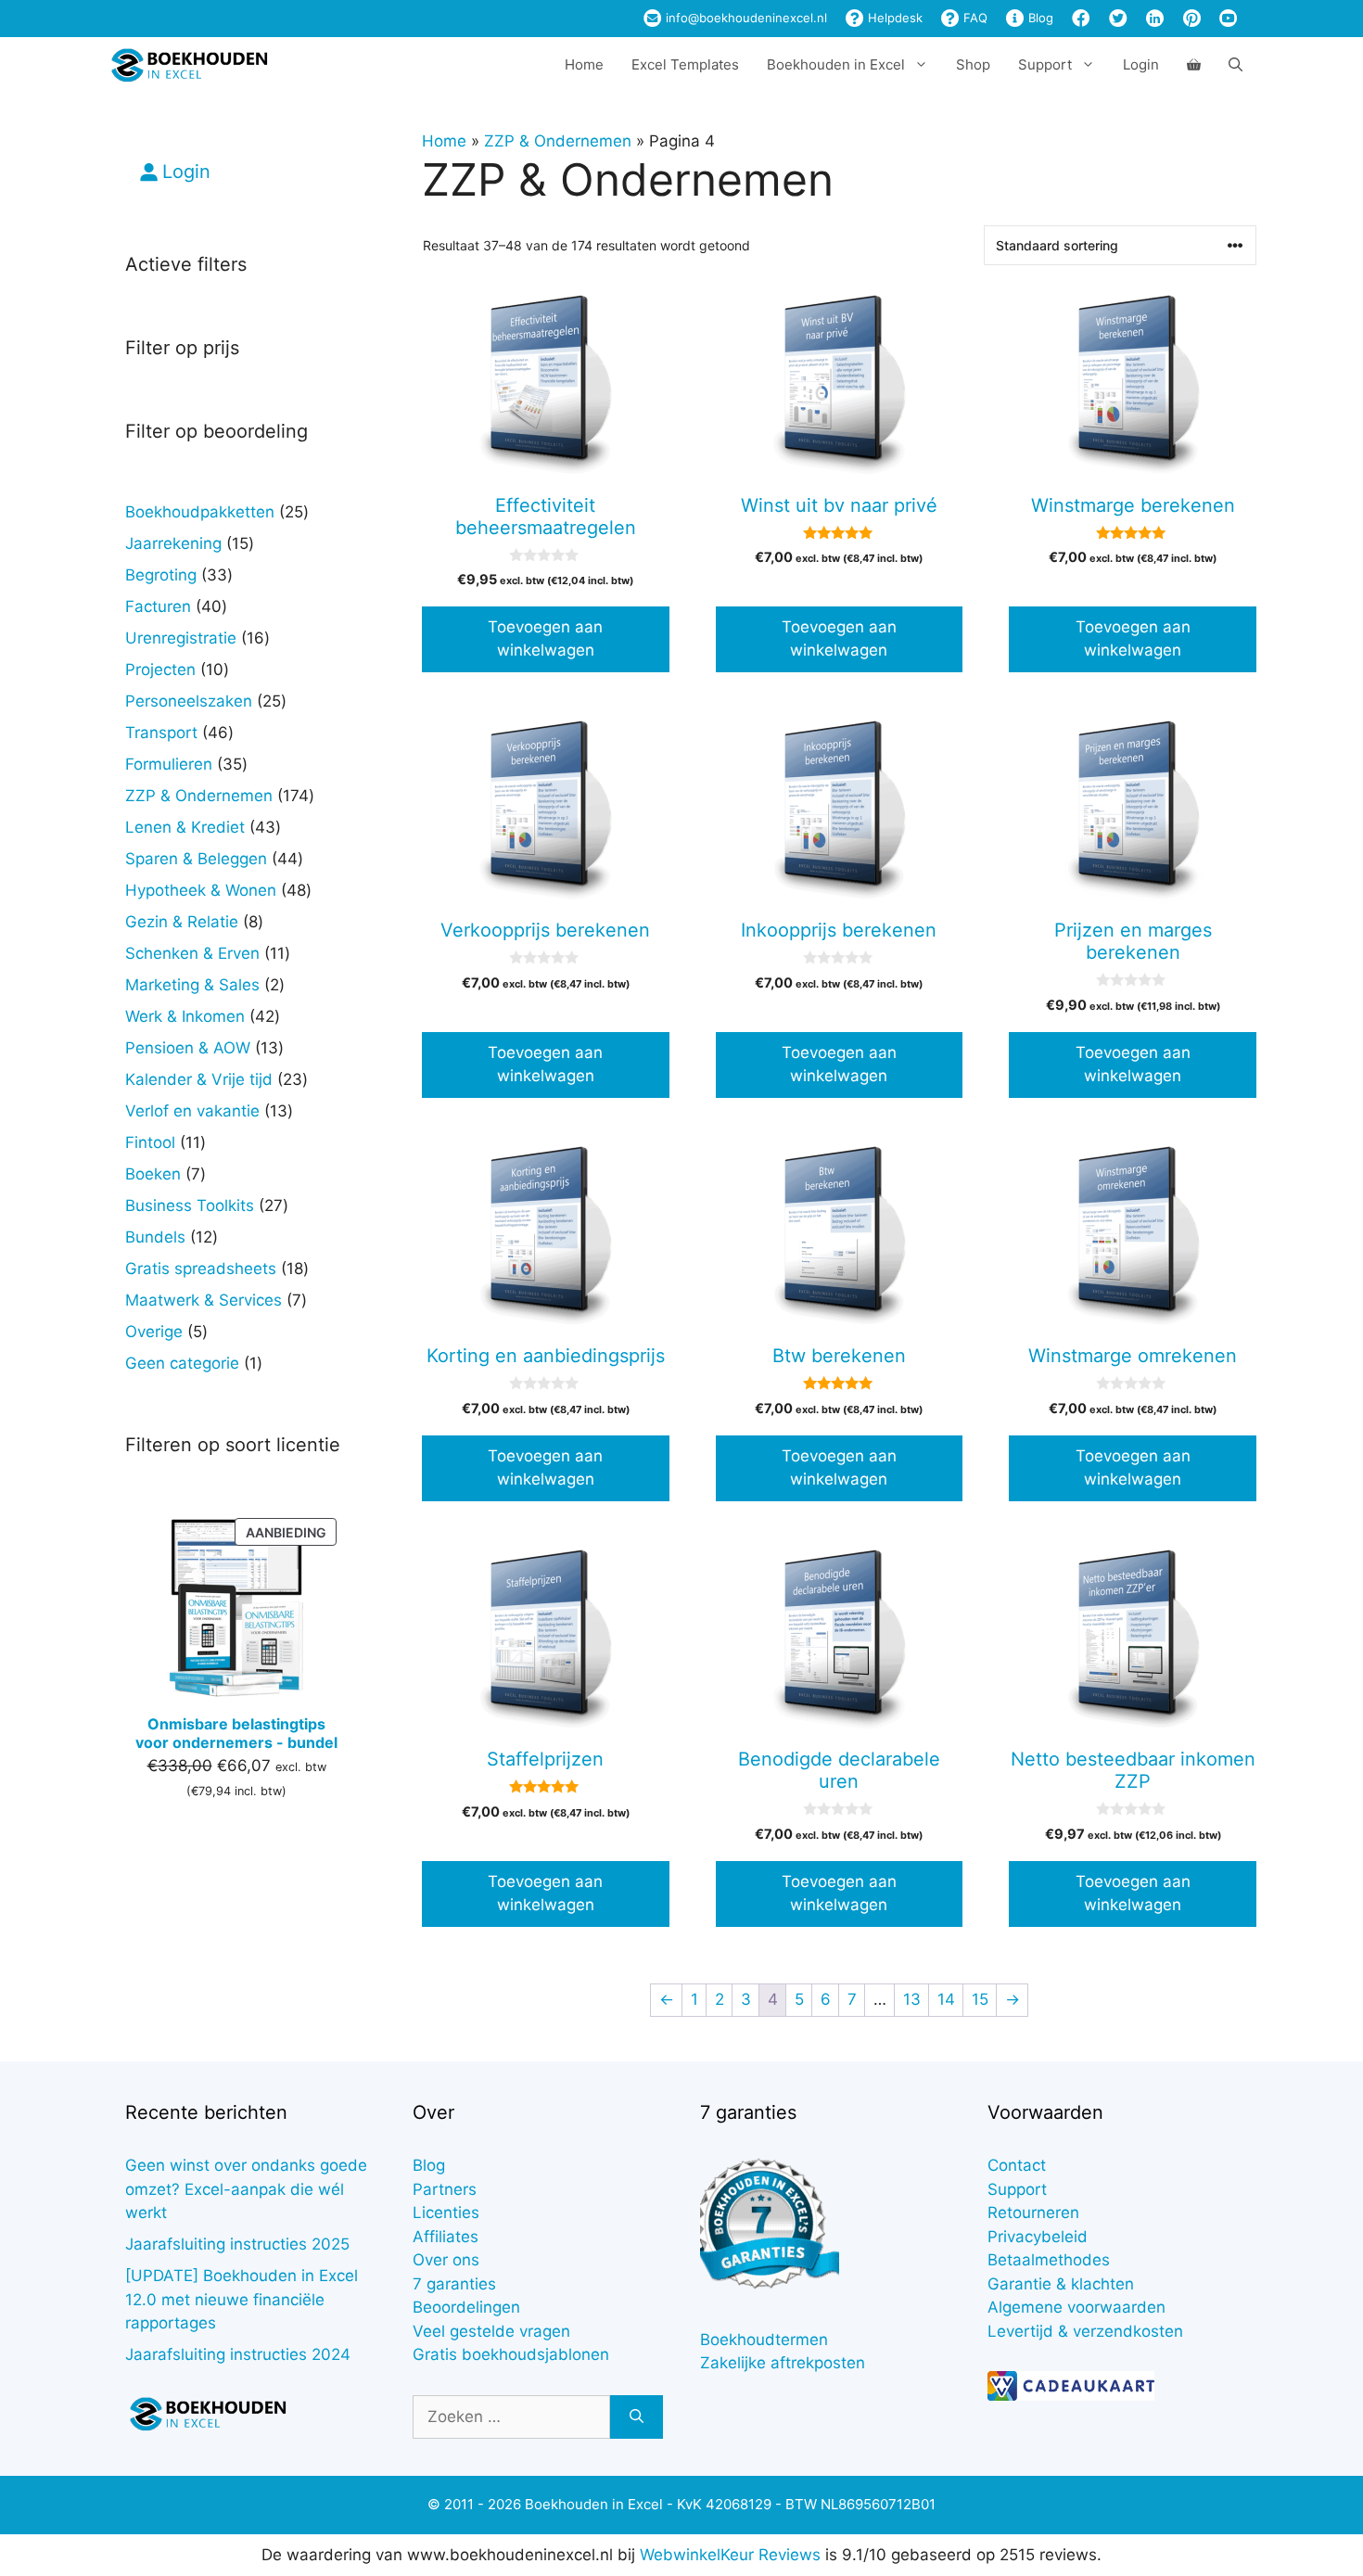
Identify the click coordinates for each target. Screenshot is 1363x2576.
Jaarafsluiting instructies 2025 (237, 2244)
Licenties (446, 2213)
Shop (973, 64)
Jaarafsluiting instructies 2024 (238, 2354)
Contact (1017, 2165)
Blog (1039, 18)
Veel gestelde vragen (491, 2331)
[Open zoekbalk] (1236, 65)
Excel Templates (685, 64)
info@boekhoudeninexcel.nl (745, 18)
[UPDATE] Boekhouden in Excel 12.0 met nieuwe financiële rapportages (242, 2299)
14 (946, 1999)
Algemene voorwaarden (1076, 2307)
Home (584, 64)
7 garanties (454, 2284)
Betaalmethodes (1049, 2260)
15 (980, 1999)
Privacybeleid (1038, 2237)
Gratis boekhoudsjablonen (511, 2354)
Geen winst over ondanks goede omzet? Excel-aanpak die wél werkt (246, 2189)
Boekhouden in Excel (836, 64)
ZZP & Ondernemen (558, 141)
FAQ (974, 18)
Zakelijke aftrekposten (783, 2363)
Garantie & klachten (1061, 2284)
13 (912, 1999)
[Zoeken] (637, 2417)
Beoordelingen (466, 2307)
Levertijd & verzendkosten (1085, 2331)
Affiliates (446, 2237)
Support (1017, 2189)
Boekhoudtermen (764, 2340)
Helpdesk (893, 18)
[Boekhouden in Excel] (189, 65)
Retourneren (1033, 2213)
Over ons (446, 2260)
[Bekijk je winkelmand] (1194, 65)
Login (1141, 64)
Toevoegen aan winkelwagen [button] (545, 639)
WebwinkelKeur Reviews (730, 2555)
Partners (445, 2189)
